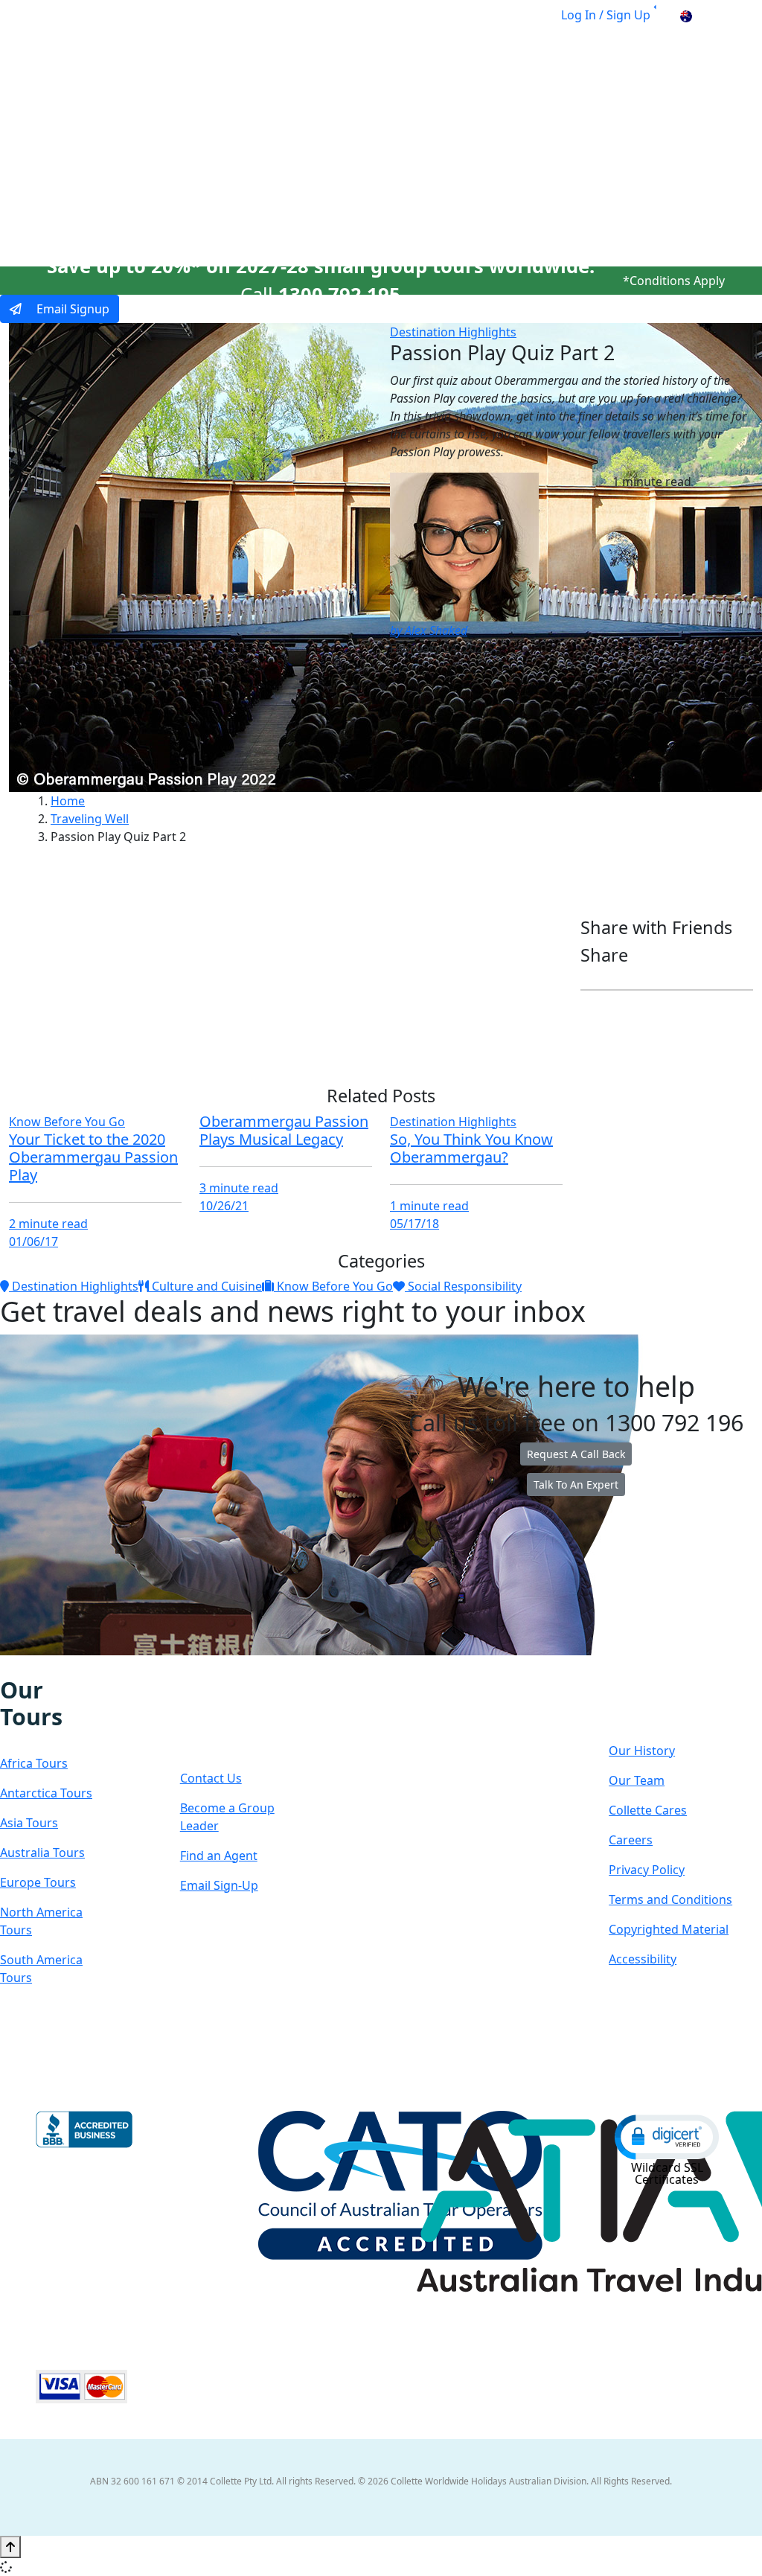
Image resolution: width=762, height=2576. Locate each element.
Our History (642, 1751)
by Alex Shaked (429, 630)
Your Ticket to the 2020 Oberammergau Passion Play (93, 1157)
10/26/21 (224, 1206)
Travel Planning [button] (682, 136)
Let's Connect (224, 1718)
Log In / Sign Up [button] (606, 15)
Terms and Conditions (670, 1899)
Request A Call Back (576, 1454)
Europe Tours (38, 1882)
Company (659, 1704)
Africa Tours (34, 1763)
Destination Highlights (453, 332)
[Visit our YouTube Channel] (84, 1666)
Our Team (637, 1780)
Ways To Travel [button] (300, 136)
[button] (667, 2136)
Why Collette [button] (419, 136)
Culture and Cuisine (205, 1286)
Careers (631, 1840)
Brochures (583, 136)
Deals (511, 136)
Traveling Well (90, 819)
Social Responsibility (463, 1286)
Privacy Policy (647, 1870)
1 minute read (429, 1206)
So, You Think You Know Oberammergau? (471, 1148)
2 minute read (48, 1224)
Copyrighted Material (669, 1929)
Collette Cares (648, 1810)
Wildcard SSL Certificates (667, 2173)
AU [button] (703, 15)
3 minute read (239, 1188)
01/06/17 (33, 1241)
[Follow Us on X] (37, 1666)
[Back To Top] (10, 2547)
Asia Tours (29, 1823)
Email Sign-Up (219, 1885)
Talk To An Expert (576, 1484)
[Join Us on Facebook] (7, 1666)
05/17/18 (414, 1224)
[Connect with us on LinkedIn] (53, 1666)
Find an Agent (219, 1856)
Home (68, 801)
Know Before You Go (67, 1122)
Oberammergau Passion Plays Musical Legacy (284, 1130)
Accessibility (643, 1959)
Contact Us (211, 1778)
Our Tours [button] (189, 136)
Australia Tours (42, 1853)
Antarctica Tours (46, 1793)
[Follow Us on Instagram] (22, 1666)
